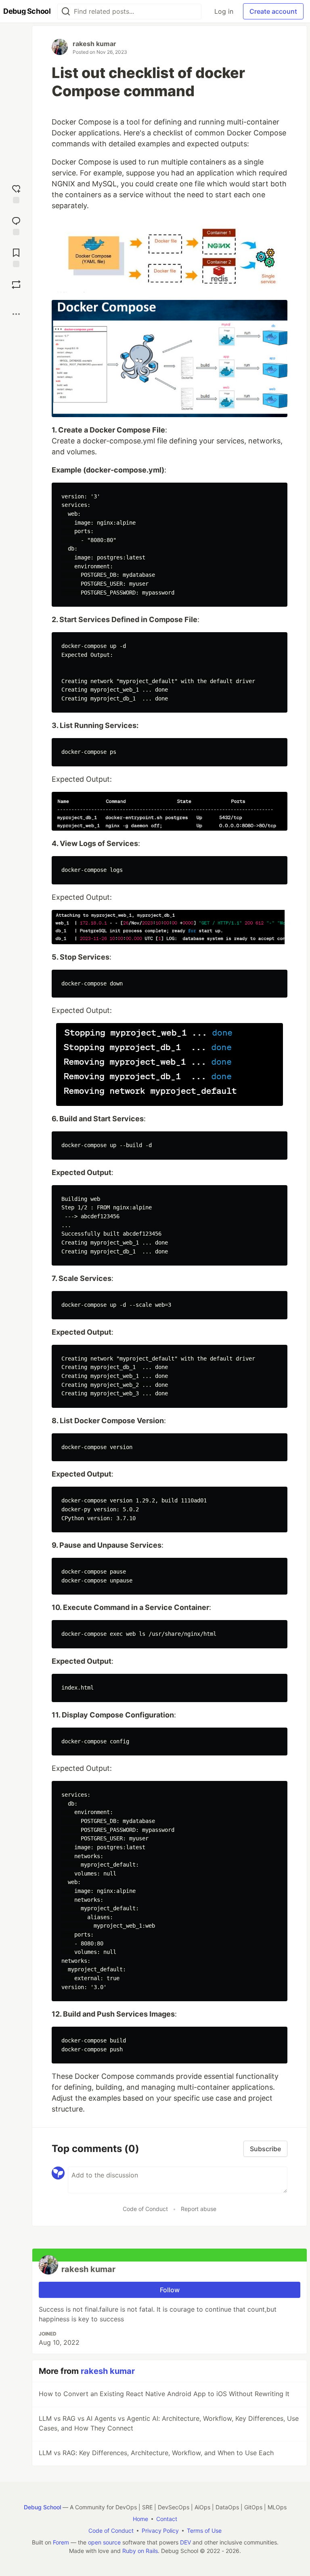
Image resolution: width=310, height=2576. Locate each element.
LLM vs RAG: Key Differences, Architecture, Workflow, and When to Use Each (156, 2453)
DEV (185, 2542)
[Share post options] (16, 314)
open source (104, 2542)
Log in (224, 11)
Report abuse (199, 2209)
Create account (273, 11)
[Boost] (16, 285)
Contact (167, 2519)
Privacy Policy (160, 2531)
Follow (170, 2290)
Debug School (42, 2507)
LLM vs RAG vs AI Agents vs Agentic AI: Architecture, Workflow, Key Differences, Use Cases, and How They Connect (169, 2423)
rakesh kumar (94, 44)
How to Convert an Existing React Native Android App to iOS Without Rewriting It (164, 2394)
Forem (61, 2542)
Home (140, 2519)
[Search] (66, 12)
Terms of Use (204, 2531)
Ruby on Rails (140, 2551)
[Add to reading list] (16, 257)
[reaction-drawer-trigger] (16, 193)
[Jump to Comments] (16, 225)
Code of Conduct (145, 2209)
